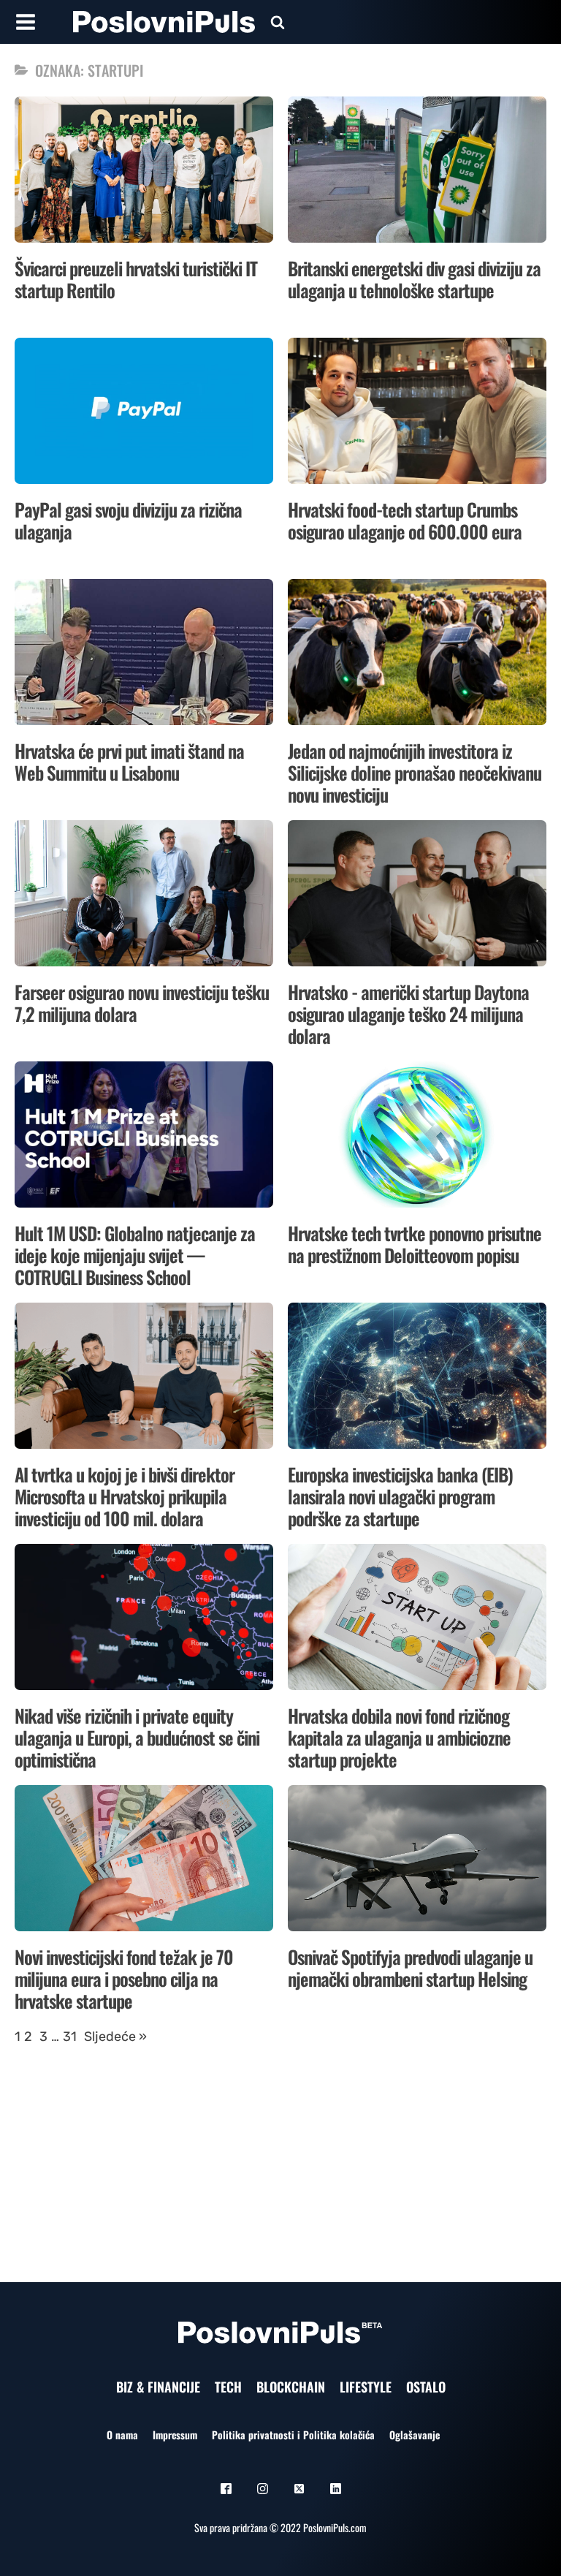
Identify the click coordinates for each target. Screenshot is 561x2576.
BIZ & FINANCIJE (158, 2387)
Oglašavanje (415, 2435)
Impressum (175, 2435)
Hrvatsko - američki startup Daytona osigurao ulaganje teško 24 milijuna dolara (408, 1014)
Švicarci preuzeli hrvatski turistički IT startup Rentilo (136, 279)
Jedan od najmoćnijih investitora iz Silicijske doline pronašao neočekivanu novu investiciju (415, 772)
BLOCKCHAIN (291, 2387)
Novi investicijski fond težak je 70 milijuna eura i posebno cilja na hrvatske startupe (124, 1978)
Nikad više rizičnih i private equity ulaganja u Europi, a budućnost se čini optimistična (137, 1737)
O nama (122, 2435)
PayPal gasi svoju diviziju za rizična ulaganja (128, 520)
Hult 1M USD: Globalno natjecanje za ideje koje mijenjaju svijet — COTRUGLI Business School (135, 1255)
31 (70, 2037)
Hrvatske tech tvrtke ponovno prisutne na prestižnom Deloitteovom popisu (415, 1244)
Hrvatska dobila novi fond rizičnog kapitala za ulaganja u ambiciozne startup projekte (399, 1737)
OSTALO (426, 2387)
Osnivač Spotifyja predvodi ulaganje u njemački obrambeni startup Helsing (410, 1967)
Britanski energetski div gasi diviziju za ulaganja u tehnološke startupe (414, 279)
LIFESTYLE (366, 2387)
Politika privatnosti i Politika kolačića (293, 2435)
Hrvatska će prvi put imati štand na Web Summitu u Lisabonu (129, 761)
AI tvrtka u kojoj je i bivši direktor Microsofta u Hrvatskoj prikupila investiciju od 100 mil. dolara (125, 1496)
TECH (228, 2387)
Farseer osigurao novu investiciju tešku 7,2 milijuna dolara (142, 1003)
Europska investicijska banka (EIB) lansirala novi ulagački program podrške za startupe (400, 1496)
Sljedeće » (115, 2037)
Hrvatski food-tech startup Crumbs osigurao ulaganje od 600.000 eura (405, 520)
